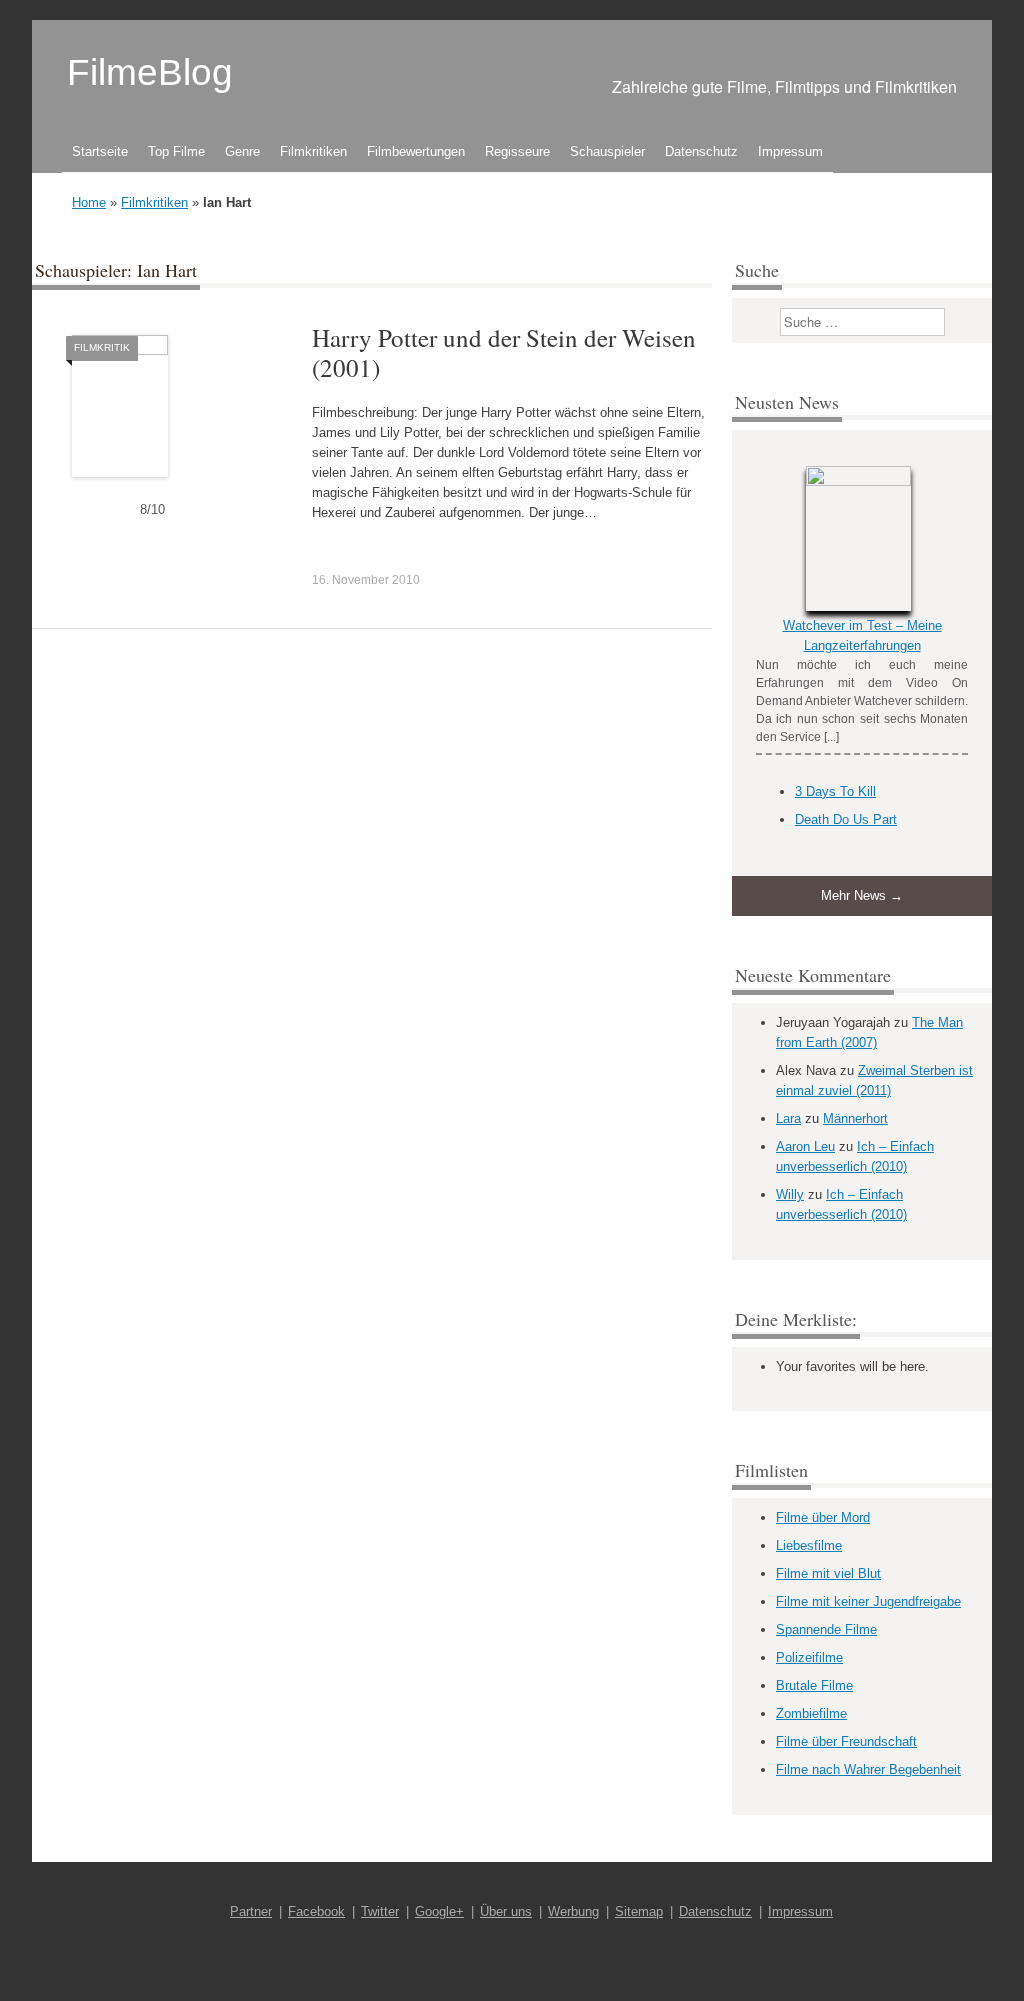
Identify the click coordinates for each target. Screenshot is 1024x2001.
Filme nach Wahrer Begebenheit (868, 1769)
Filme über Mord (823, 1517)
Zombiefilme (811, 1713)
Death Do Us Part (846, 819)
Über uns (506, 1911)
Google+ (439, 1911)
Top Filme (176, 151)
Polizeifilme (809, 1657)
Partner (251, 1911)
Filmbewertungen (416, 151)
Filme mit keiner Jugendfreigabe (868, 1601)
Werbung (573, 1911)
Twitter (380, 1911)
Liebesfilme (809, 1545)
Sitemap (639, 1911)
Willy (790, 1194)
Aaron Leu (805, 1146)
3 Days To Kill (835, 791)
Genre (242, 151)
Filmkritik (102, 347)
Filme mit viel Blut (828, 1573)
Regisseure (517, 151)
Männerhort (855, 1118)
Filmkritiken (313, 151)
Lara (788, 1118)
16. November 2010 (366, 580)
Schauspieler (607, 151)
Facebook (316, 1911)
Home (89, 202)
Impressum (790, 151)
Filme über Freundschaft (846, 1741)
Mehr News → (862, 895)
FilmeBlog (150, 72)
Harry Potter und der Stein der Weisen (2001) (504, 352)
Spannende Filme (826, 1629)
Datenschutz (701, 151)
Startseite (100, 151)
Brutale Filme (814, 1685)
